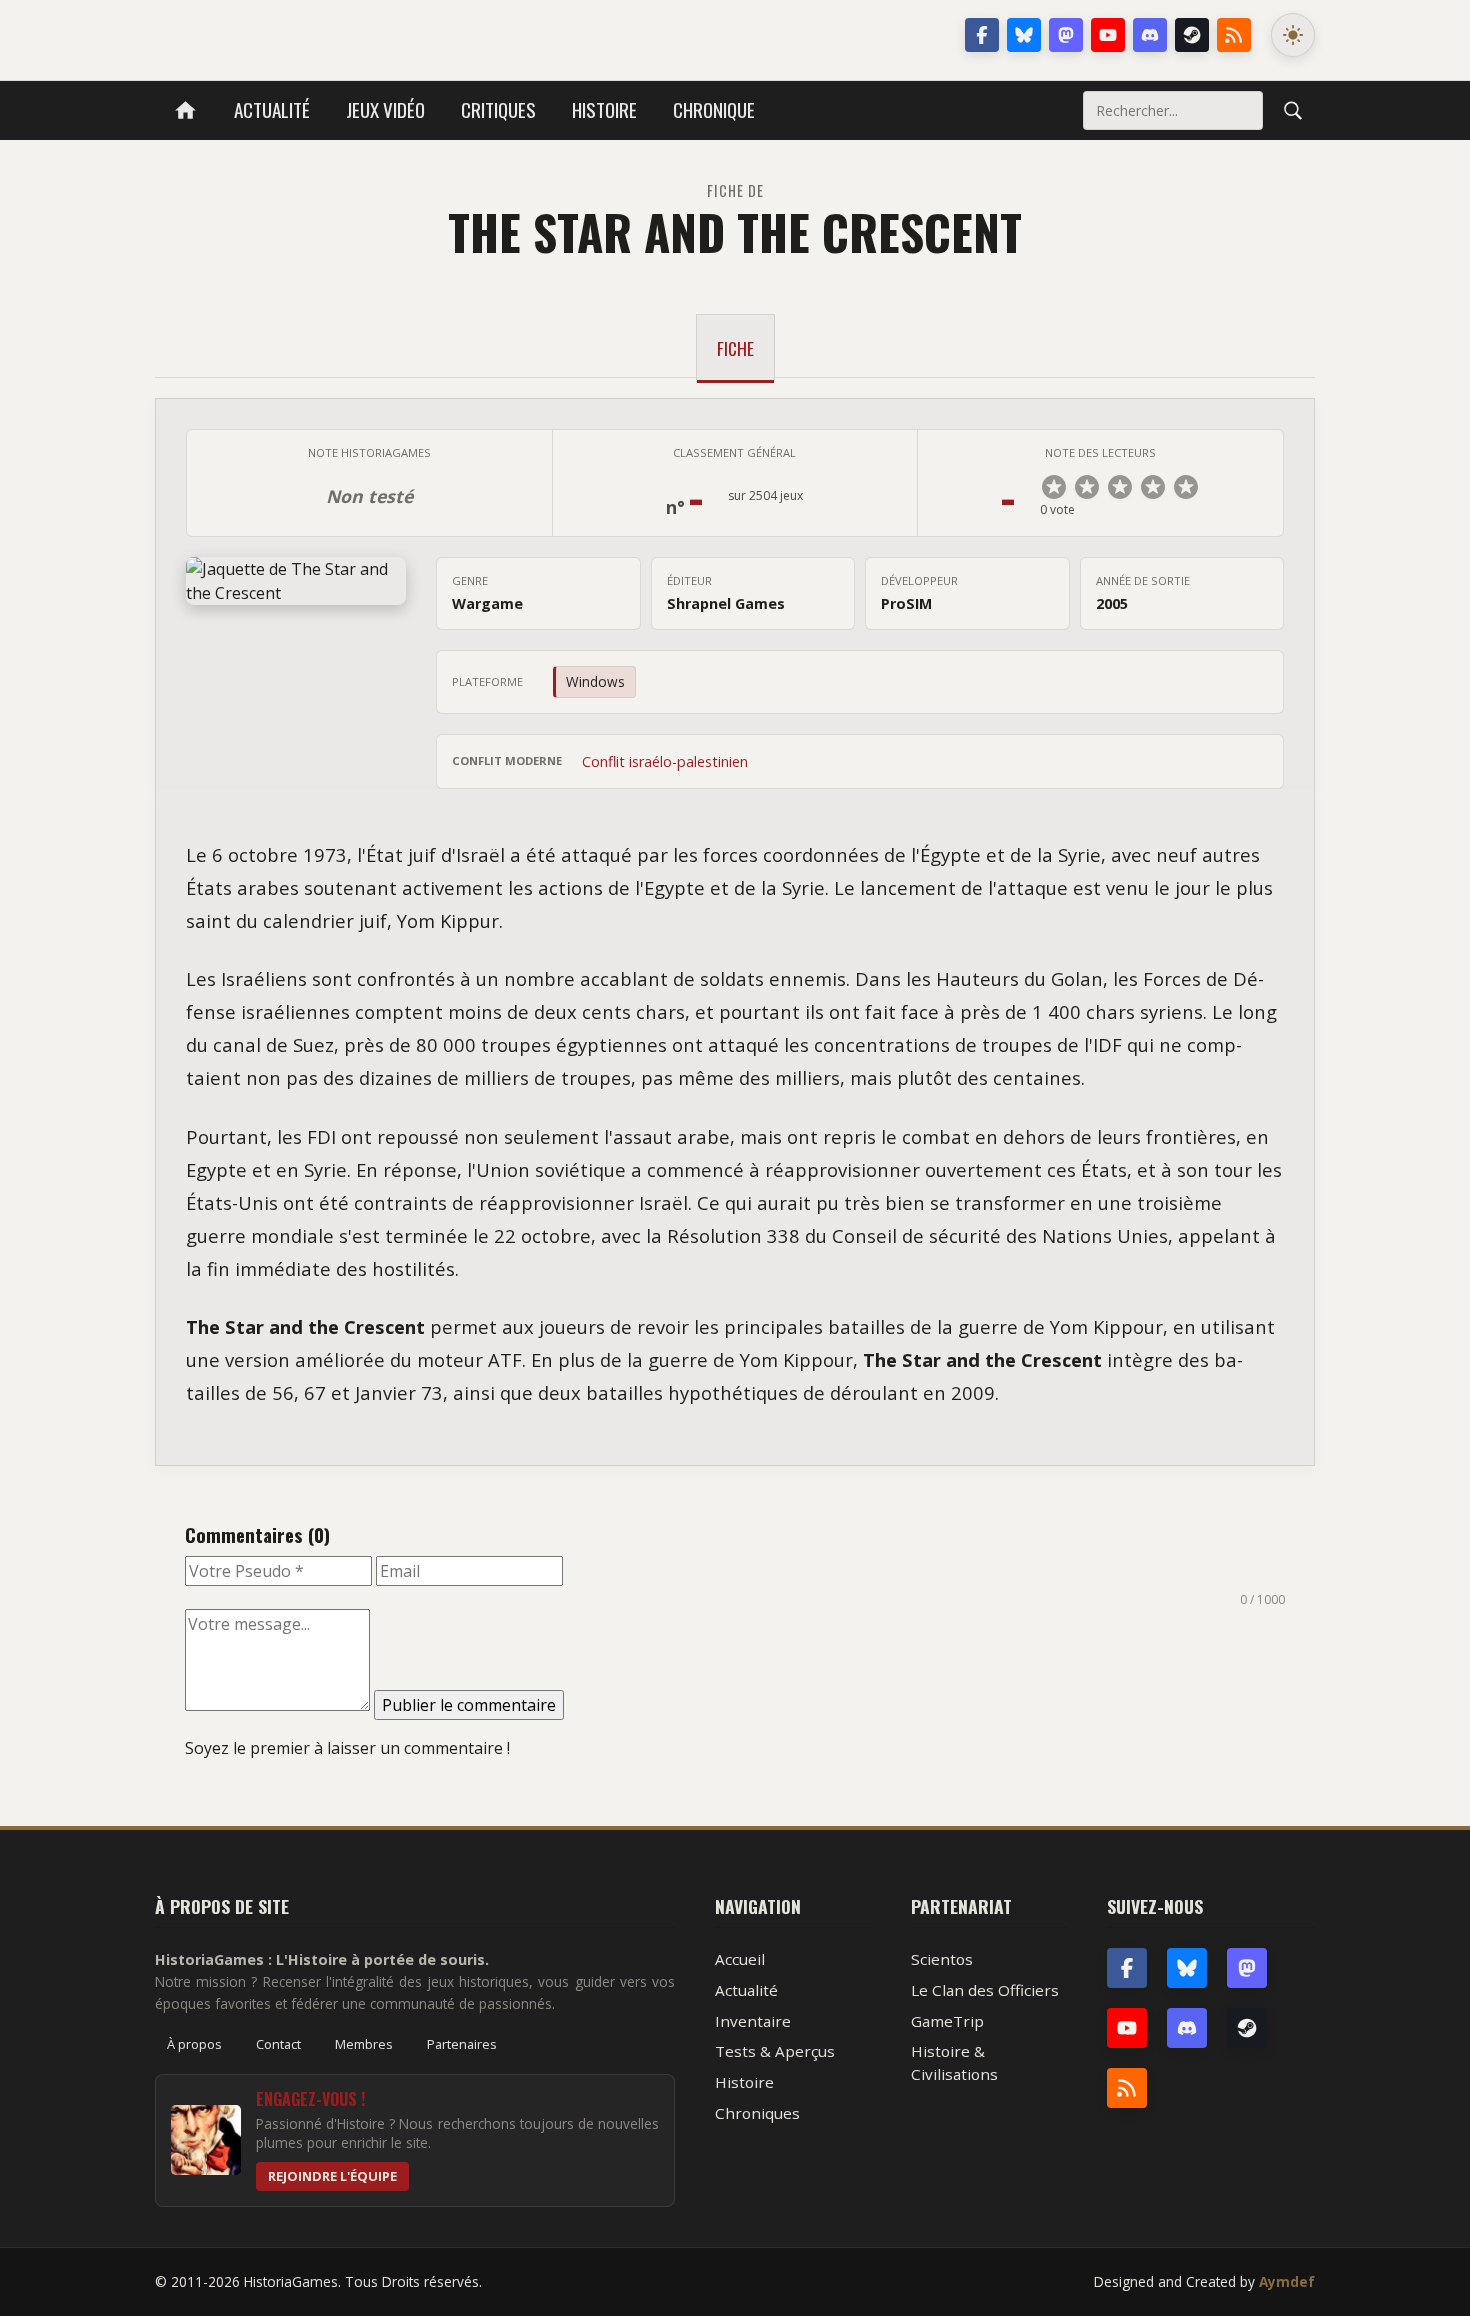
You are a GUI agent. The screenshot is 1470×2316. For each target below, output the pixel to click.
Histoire (604, 109)
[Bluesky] (1024, 35)
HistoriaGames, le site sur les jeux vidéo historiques (313, 35)
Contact (278, 2044)
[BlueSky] (1187, 1968)
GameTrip (947, 2021)
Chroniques (757, 2113)
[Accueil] (185, 110)
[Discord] (1150, 35)
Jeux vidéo (385, 109)
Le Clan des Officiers (985, 1990)
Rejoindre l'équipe (332, 2176)
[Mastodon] (1066, 35)
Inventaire (753, 2021)
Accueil (740, 1959)
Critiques (498, 109)
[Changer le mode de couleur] (1293, 35)
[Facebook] (982, 35)
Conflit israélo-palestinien (665, 761)
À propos (194, 2044)
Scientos (942, 1959)
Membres (364, 2044)
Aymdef (1287, 2281)
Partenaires (462, 2044)
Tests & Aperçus (775, 2051)
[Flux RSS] (1234, 35)
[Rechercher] (1293, 110)
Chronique (714, 109)
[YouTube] (1108, 35)
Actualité (272, 109)
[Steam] (1192, 35)
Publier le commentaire (469, 1705)
